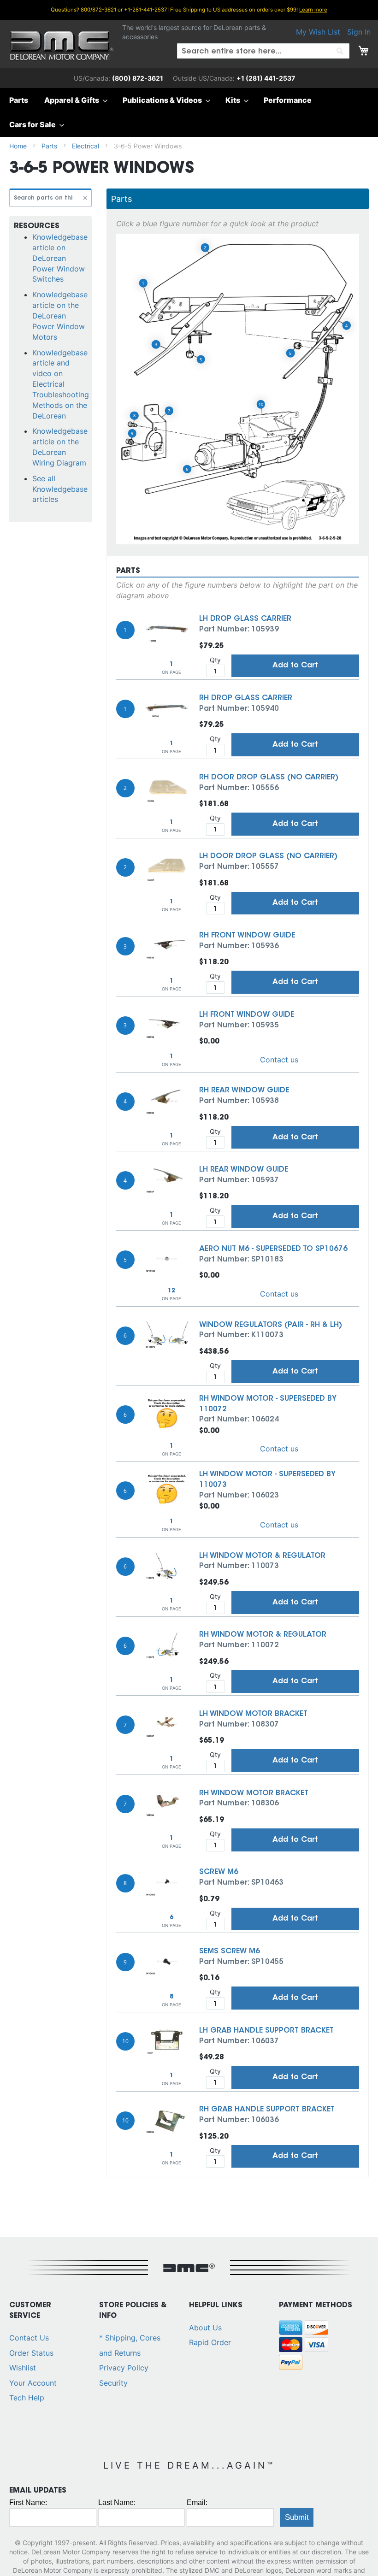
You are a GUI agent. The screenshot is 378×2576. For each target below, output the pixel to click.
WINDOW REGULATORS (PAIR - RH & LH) (271, 1325)
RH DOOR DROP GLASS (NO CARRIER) (269, 778)
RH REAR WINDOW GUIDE (244, 1091)
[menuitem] (21, 100)
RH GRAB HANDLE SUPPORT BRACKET (267, 2110)
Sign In (359, 32)
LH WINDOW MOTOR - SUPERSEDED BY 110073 (267, 1480)
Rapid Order (210, 2342)
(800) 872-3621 (138, 78)
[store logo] (62, 46)
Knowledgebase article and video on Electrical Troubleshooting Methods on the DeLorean (61, 384)
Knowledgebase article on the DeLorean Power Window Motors (60, 315)
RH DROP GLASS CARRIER (246, 698)
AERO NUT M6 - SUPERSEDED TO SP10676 (273, 1249)
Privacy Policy (124, 2368)
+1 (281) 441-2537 (266, 78)
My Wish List (318, 32)
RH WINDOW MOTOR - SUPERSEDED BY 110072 (268, 1404)
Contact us (279, 1060)
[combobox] (263, 51)
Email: (197, 2502)
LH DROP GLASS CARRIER (245, 619)
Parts (50, 146)
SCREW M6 (219, 1872)
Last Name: (117, 2502)
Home (19, 146)
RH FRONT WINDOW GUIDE (247, 936)
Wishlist (23, 2368)
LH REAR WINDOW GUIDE (244, 1170)
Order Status (31, 2353)
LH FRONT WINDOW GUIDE (247, 1015)
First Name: (28, 2502)
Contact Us (29, 2338)
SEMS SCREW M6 (230, 1951)
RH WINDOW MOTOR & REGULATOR (263, 1635)
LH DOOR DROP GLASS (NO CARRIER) (268, 856)
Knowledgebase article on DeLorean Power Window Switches (60, 258)
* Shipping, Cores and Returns (130, 2345)
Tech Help (27, 2398)
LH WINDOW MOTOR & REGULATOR (262, 1556)
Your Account (33, 2383)
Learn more (313, 10)
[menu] (189, 112)
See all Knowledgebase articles (60, 489)
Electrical (86, 146)
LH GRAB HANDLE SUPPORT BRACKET (266, 2031)
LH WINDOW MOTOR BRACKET (253, 1714)
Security (113, 2383)
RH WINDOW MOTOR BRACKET (254, 1793)
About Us (205, 2328)
